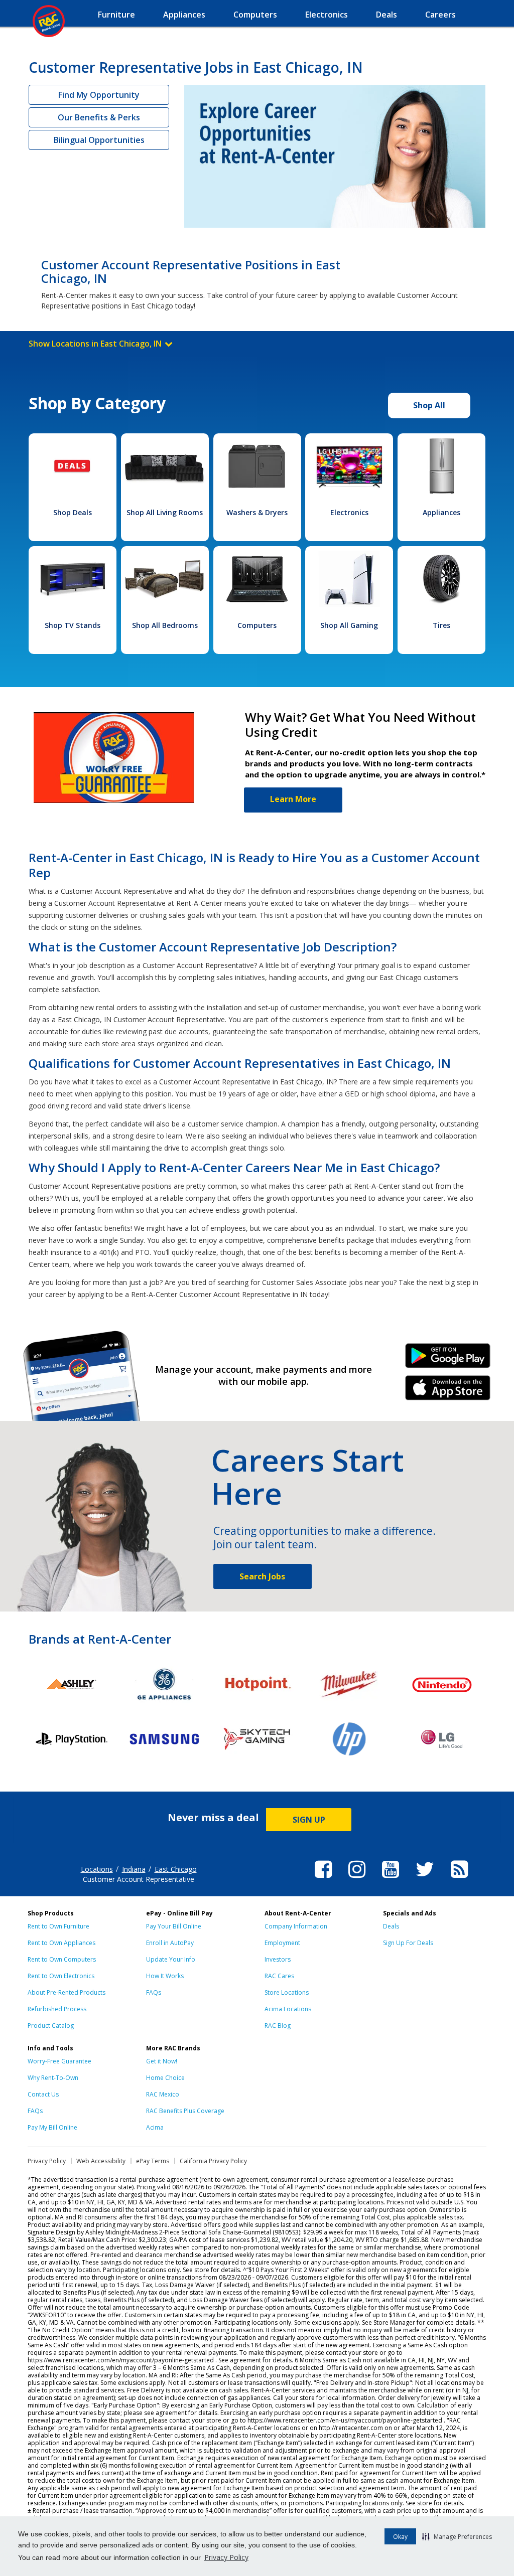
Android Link (448, 1359)
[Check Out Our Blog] (459, 1879)
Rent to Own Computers (62, 1959)
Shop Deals (73, 512)
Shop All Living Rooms (165, 512)
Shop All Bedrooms (165, 625)
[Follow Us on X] (425, 1879)
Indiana (134, 1869)
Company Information (296, 1926)
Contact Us (43, 2094)
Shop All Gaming (349, 625)
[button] (457, 2536)
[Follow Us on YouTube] (391, 1879)
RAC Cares (279, 1976)
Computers (257, 625)
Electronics (349, 512)
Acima (155, 2127)
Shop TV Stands (73, 625)
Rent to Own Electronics (61, 1976)
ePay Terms (153, 2161)
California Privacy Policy (213, 2161)
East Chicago (176, 1869)
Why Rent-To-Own (53, 2078)
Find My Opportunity (99, 95)
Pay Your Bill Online (174, 1926)
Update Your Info (171, 1959)
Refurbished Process (57, 2009)
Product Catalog (51, 2026)
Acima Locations (288, 2009)
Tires (441, 625)
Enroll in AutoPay (170, 1943)
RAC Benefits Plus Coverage (185, 2111)
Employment (282, 1943)
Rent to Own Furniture (58, 1926)
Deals (391, 1926)
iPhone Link (448, 1391)
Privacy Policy (226, 2557)
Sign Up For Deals (408, 1943)
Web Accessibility (101, 2161)
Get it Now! (162, 2061)
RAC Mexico (163, 2094)
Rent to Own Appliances (61, 1943)
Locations (97, 1869)
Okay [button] (400, 2537)
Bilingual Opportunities (99, 140)
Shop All (429, 405)
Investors (278, 1959)
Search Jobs (262, 1576)
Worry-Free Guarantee (59, 2061)
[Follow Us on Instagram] (357, 1879)
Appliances (441, 512)
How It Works (165, 1976)
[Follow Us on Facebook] (323, 1879)
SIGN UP (309, 1820)
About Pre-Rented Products (67, 1992)
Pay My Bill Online (52, 2127)
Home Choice (165, 2078)
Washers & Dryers (257, 512)
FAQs (154, 1992)
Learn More (293, 799)
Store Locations (287, 1992)
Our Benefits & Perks (99, 117)
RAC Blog (278, 2026)
